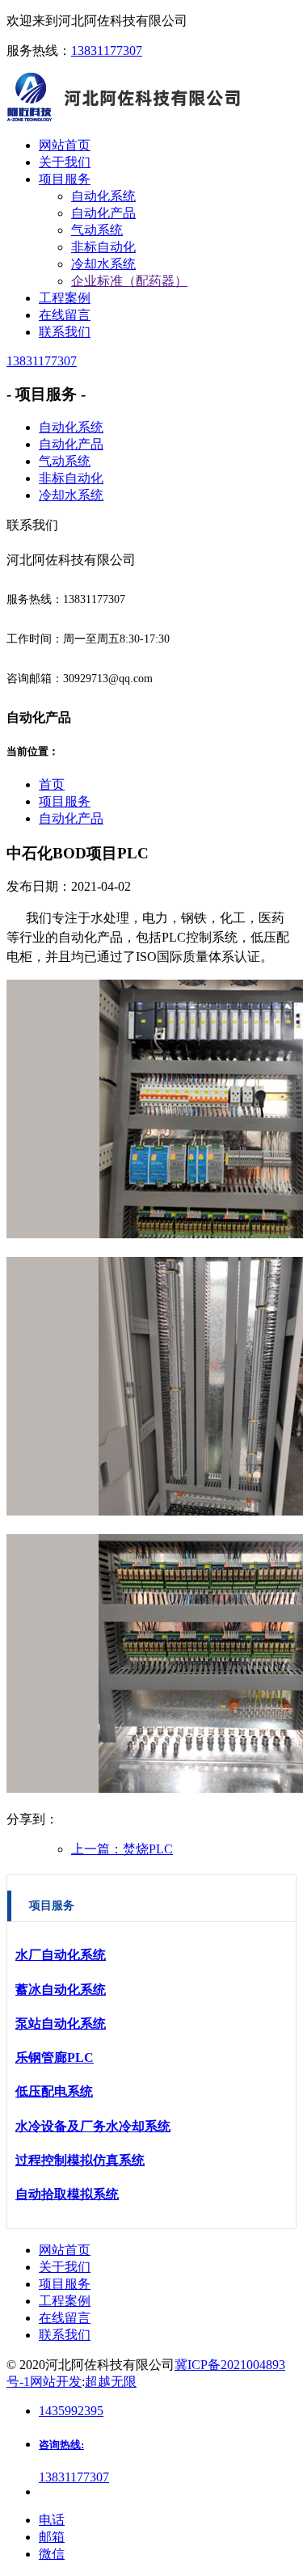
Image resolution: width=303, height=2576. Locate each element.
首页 (52, 784)
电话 (52, 2520)
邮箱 (52, 2537)
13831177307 (107, 51)
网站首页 (65, 2250)
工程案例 (65, 2301)
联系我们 (65, 2335)
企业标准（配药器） (129, 281)
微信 (52, 2554)
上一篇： (122, 1849)
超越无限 (111, 2382)
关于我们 (65, 2267)
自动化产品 (103, 213)
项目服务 (65, 801)
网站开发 (56, 2382)
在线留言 (65, 2318)
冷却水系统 (103, 264)
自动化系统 (103, 196)
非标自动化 (103, 247)
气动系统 (97, 230)
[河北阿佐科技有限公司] (128, 117)
